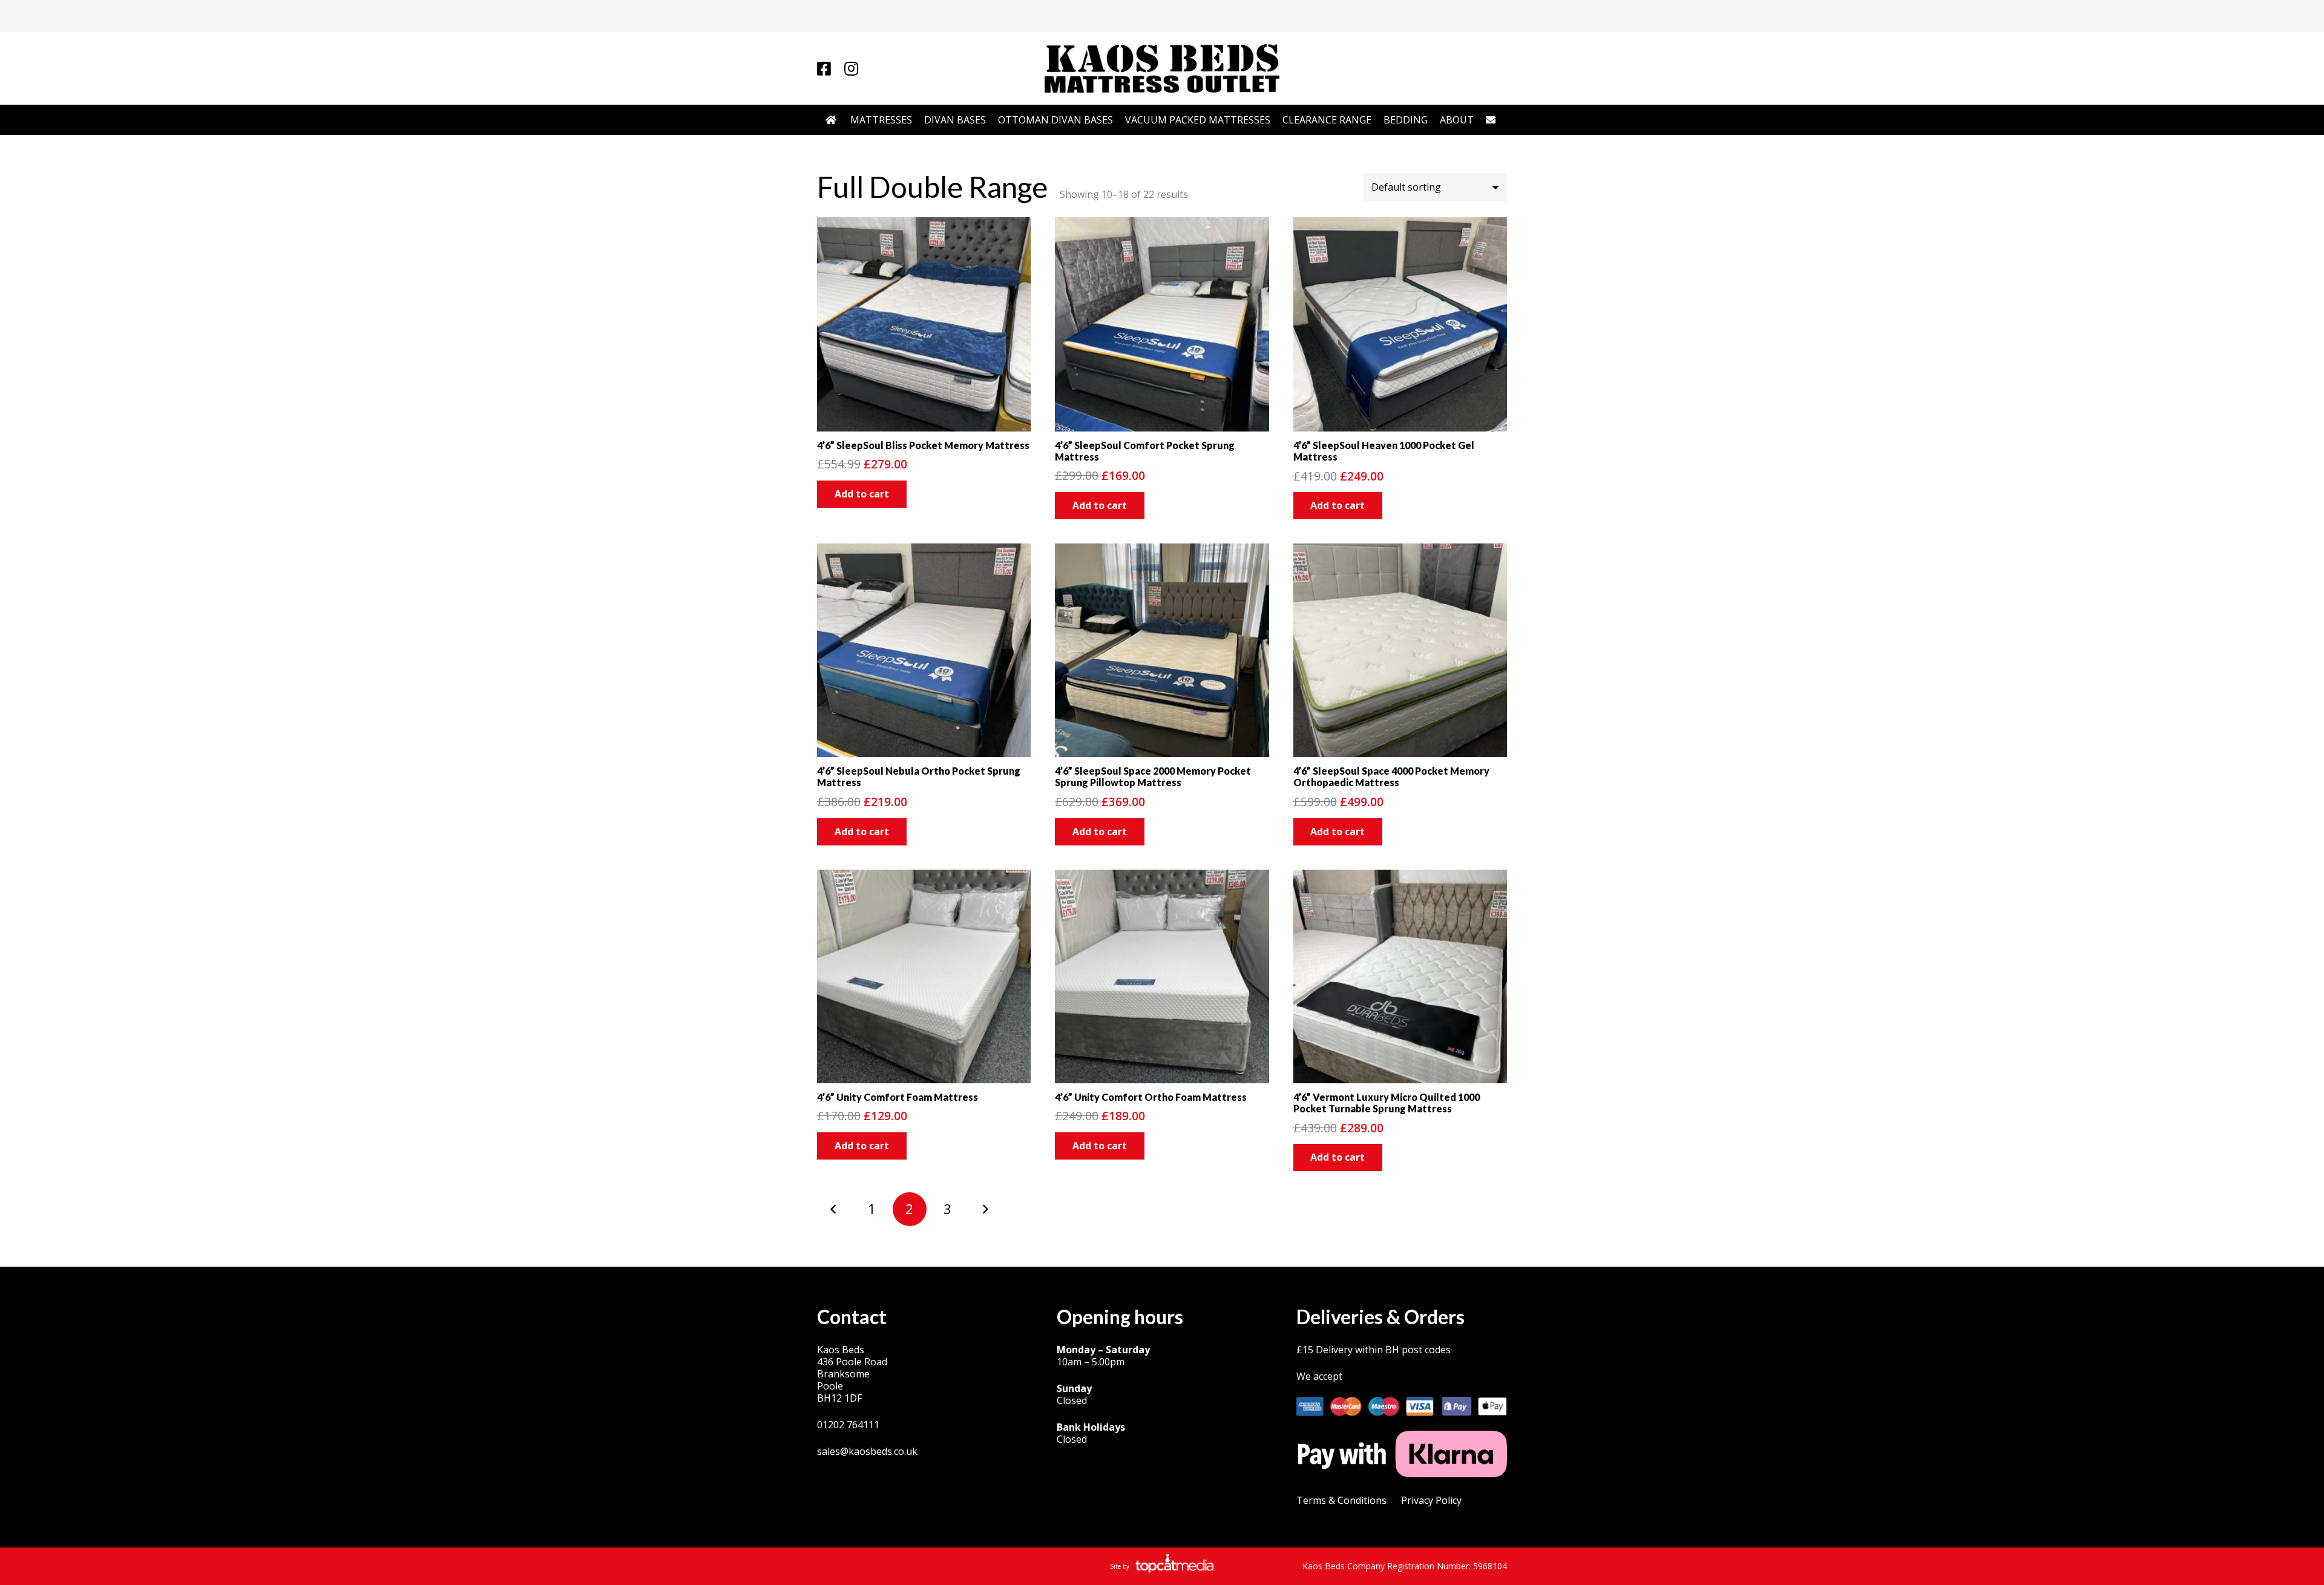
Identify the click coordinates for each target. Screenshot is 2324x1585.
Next (985, 1209)
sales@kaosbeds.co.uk (867, 1451)
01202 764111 (848, 1425)
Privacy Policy (1431, 1500)
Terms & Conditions (1341, 1500)
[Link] (824, 68)
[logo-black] (1162, 68)
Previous (834, 1209)
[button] (862, 494)
